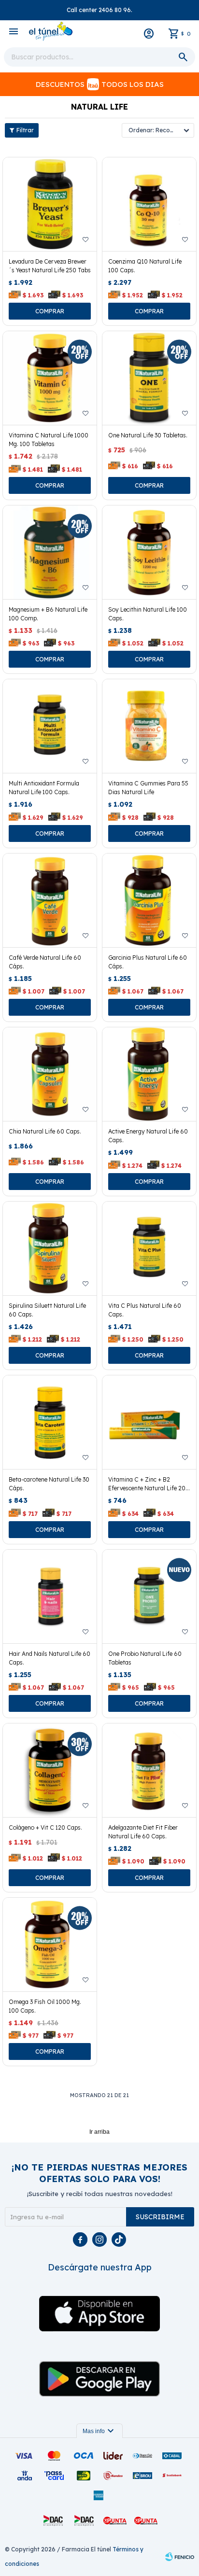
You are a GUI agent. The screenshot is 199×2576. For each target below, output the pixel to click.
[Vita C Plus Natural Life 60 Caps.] (149, 1248)
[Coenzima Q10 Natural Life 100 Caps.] (149, 204)
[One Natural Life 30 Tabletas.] (149, 378)
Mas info (99, 2431)
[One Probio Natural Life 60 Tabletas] (149, 1596)
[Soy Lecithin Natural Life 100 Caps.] (149, 552)
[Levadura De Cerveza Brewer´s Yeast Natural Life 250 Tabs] (50, 204)
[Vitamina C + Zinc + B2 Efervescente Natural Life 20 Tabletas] (149, 1422)
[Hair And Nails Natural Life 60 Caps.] (50, 1596)
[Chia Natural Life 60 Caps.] (50, 1074)
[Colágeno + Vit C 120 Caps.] (50, 1770)
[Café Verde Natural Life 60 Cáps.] (50, 900)
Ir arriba (99, 2132)
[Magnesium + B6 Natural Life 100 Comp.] (50, 552)
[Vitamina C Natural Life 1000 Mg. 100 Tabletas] (50, 378)
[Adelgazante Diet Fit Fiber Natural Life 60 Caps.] (149, 1770)
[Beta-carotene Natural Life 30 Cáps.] (50, 1422)
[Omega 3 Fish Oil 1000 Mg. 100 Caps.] (50, 1945)
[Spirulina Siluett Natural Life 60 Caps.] (50, 1248)
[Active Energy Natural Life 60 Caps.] (149, 1074)
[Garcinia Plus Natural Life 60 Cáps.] (149, 900)
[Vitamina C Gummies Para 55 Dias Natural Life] (149, 726)
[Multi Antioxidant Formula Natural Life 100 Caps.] (50, 726)
